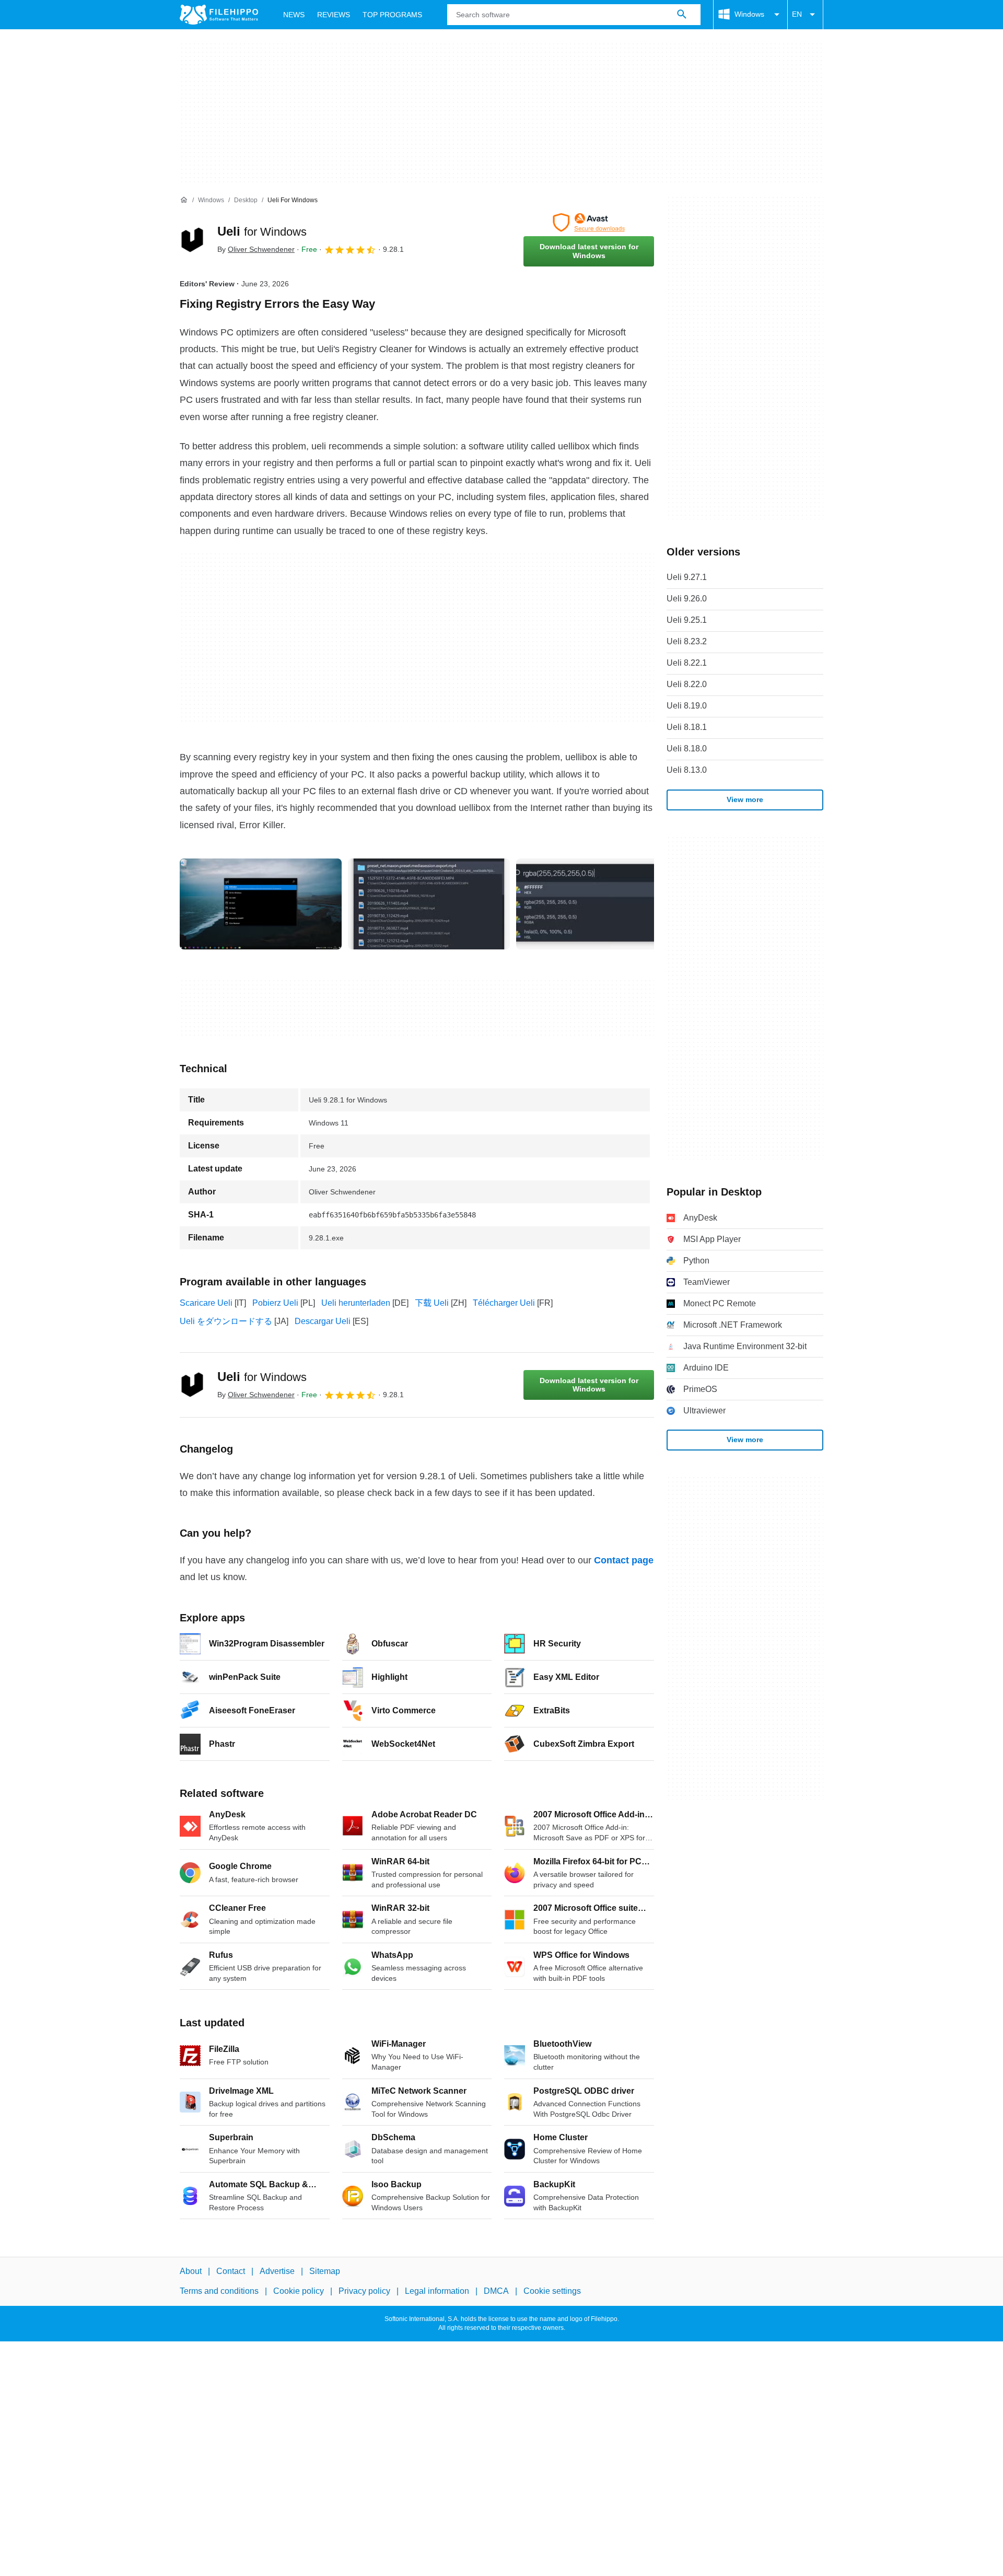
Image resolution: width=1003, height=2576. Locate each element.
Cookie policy (299, 2291)
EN (797, 14)
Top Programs (392, 15)
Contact (231, 2271)
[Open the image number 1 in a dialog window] (429, 904)
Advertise (277, 2271)
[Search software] (682, 15)
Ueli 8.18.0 (687, 749)
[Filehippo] (219, 15)
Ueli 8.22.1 (687, 663)
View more (745, 799)
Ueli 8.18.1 (687, 727)
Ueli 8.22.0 (687, 684)
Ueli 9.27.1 (687, 577)
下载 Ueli (432, 1303)
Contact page (624, 1560)
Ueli (262, 231)
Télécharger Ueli (504, 1303)
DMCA (496, 2291)
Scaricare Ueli (206, 1303)
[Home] (184, 200)
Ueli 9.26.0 (687, 599)
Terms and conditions (219, 2291)
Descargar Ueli (323, 1321)
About (191, 2271)
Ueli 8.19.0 (687, 706)
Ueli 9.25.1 (687, 620)
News (294, 15)
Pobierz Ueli (275, 1303)
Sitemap (325, 2271)
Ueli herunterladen (356, 1303)
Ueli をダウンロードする (226, 1321)
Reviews (334, 15)
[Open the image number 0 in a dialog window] (261, 904)
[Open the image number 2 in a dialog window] (597, 904)
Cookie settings (552, 2291)
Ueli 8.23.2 (687, 641)
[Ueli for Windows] (192, 240)
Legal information (437, 2291)
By (256, 249)
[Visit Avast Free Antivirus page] (589, 223)
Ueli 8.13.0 (687, 770)
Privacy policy (364, 2291)
